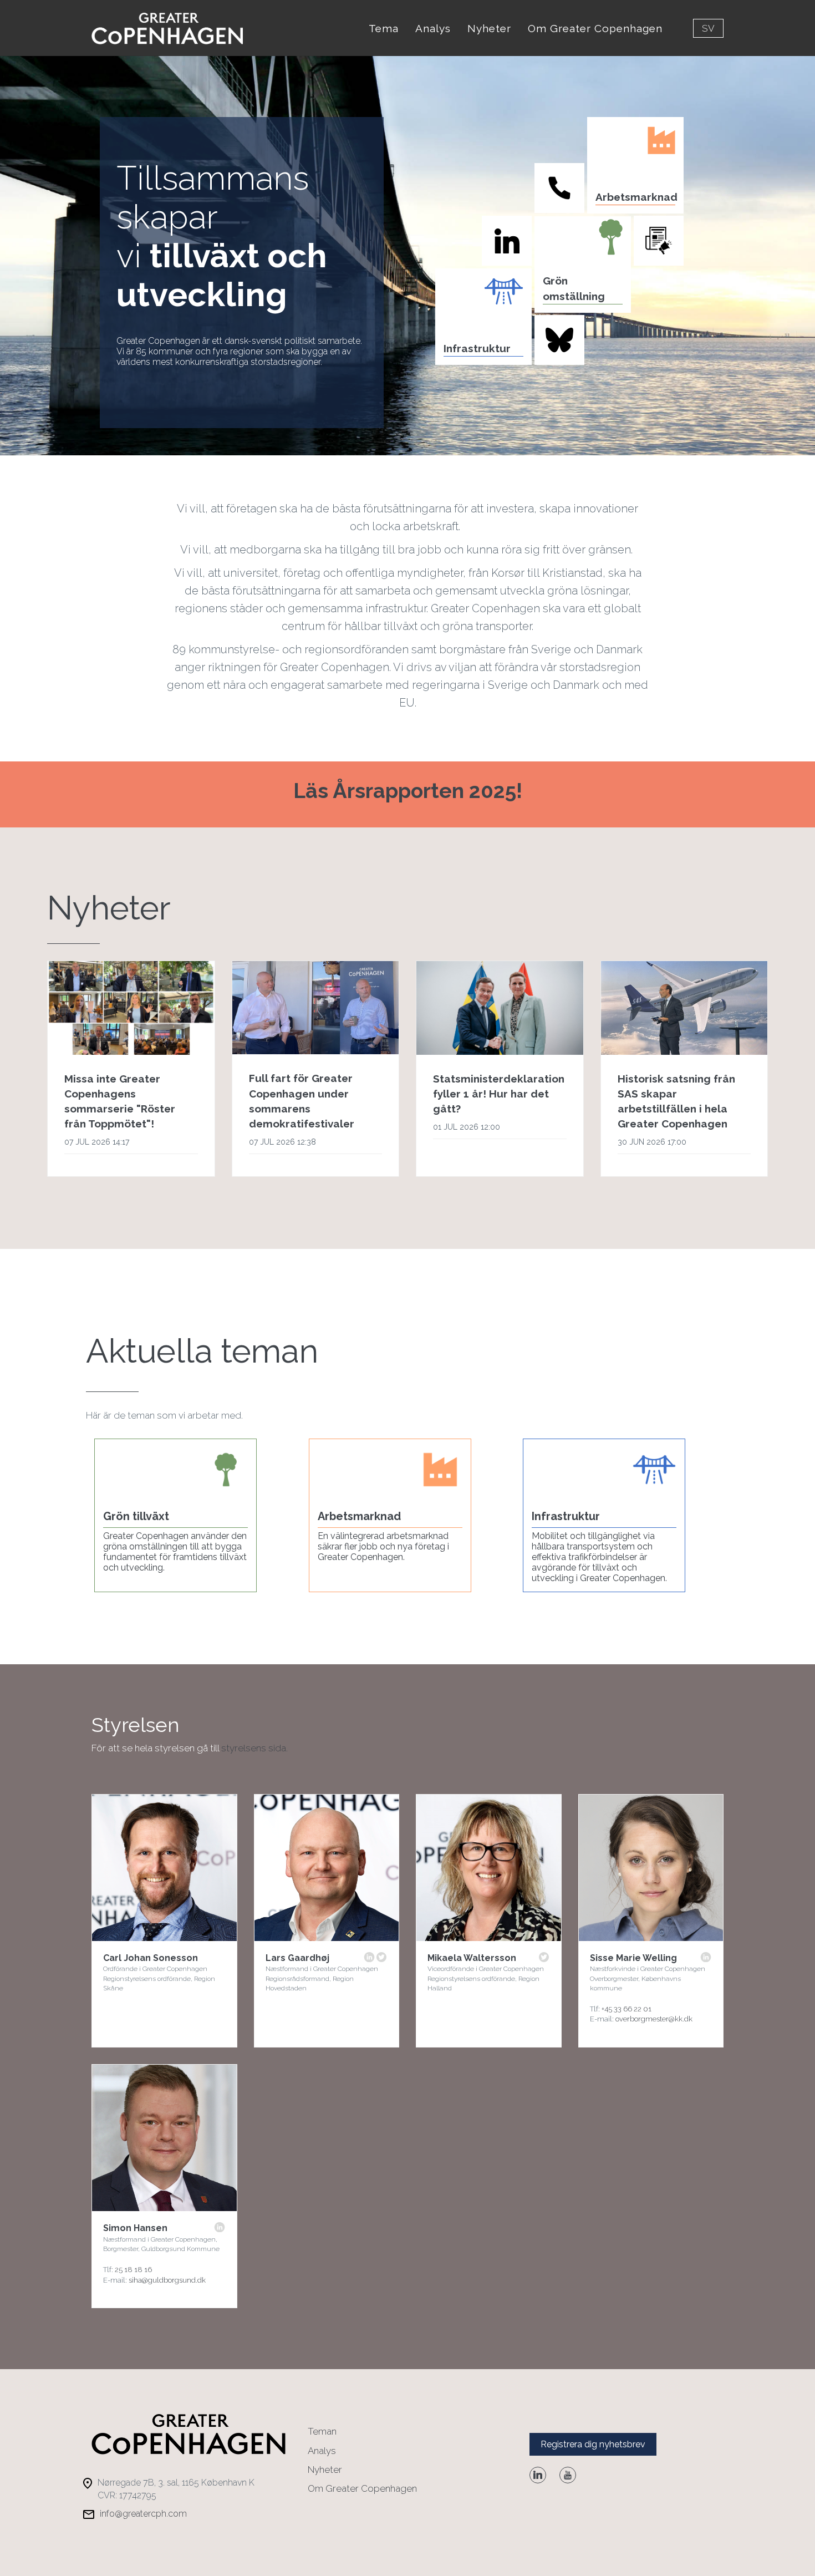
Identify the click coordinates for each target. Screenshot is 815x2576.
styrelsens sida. (254, 1748)
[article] (131, 1069)
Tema (384, 28)
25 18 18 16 (133, 2270)
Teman (322, 2431)
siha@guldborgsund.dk (167, 2280)
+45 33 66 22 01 (626, 2009)
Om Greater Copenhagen (595, 28)
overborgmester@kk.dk (654, 2019)
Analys (433, 28)
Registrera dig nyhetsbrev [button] (593, 2444)
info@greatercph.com (143, 2514)
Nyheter (489, 28)
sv (708, 28)
